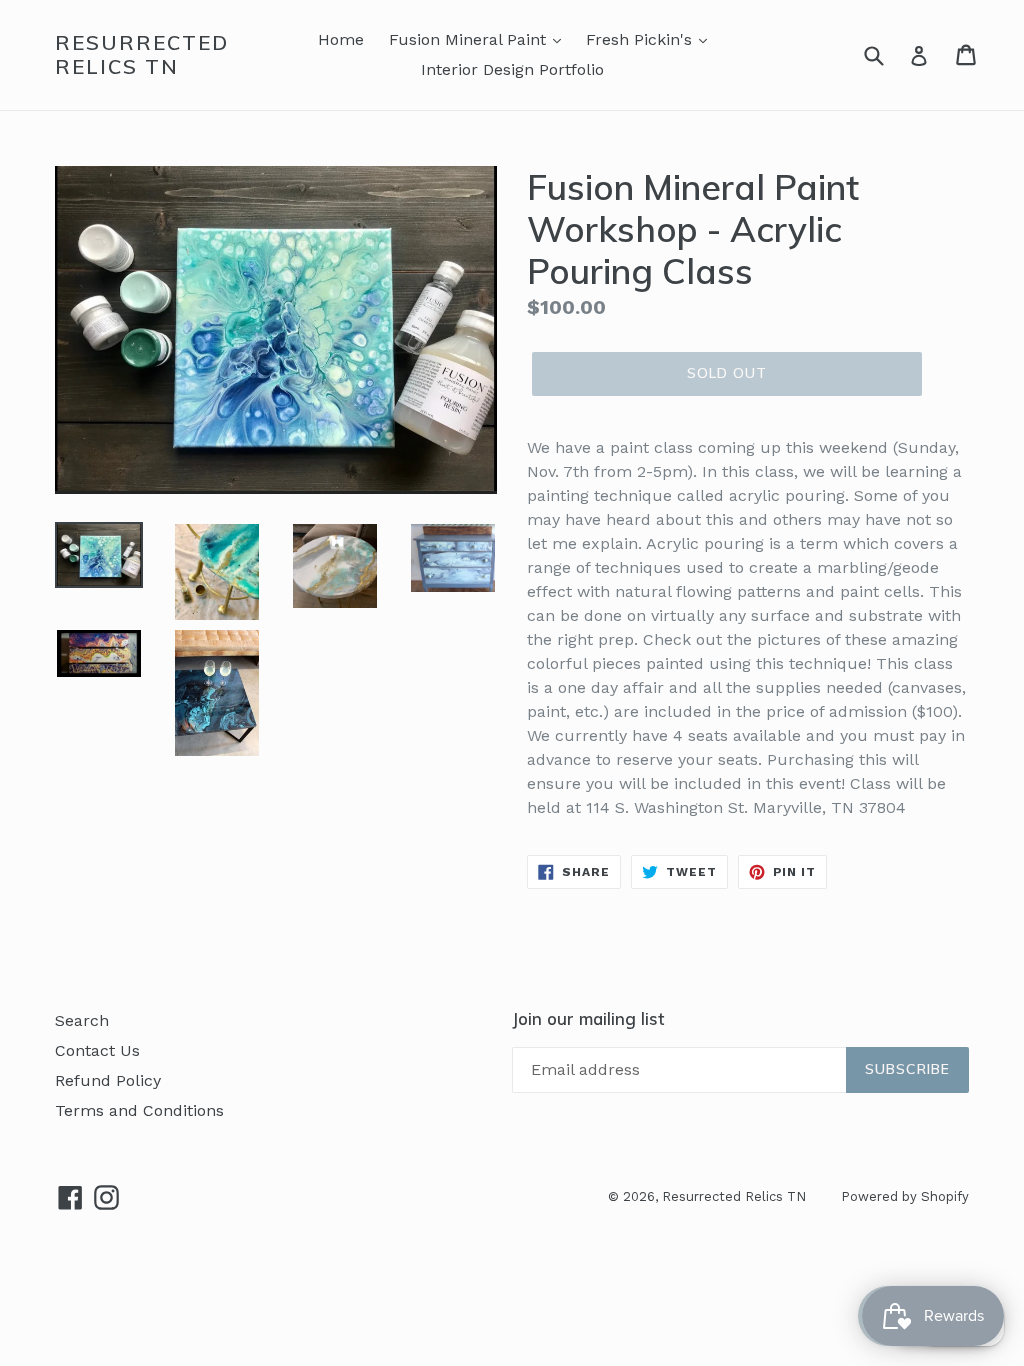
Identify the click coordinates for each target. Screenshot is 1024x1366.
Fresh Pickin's (641, 39)
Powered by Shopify (905, 1196)
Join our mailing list (588, 1019)
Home (341, 39)
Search (82, 1020)
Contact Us (97, 1050)
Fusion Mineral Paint (470, 39)
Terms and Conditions (139, 1110)
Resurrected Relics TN (142, 55)
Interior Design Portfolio (512, 69)
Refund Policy (108, 1080)
